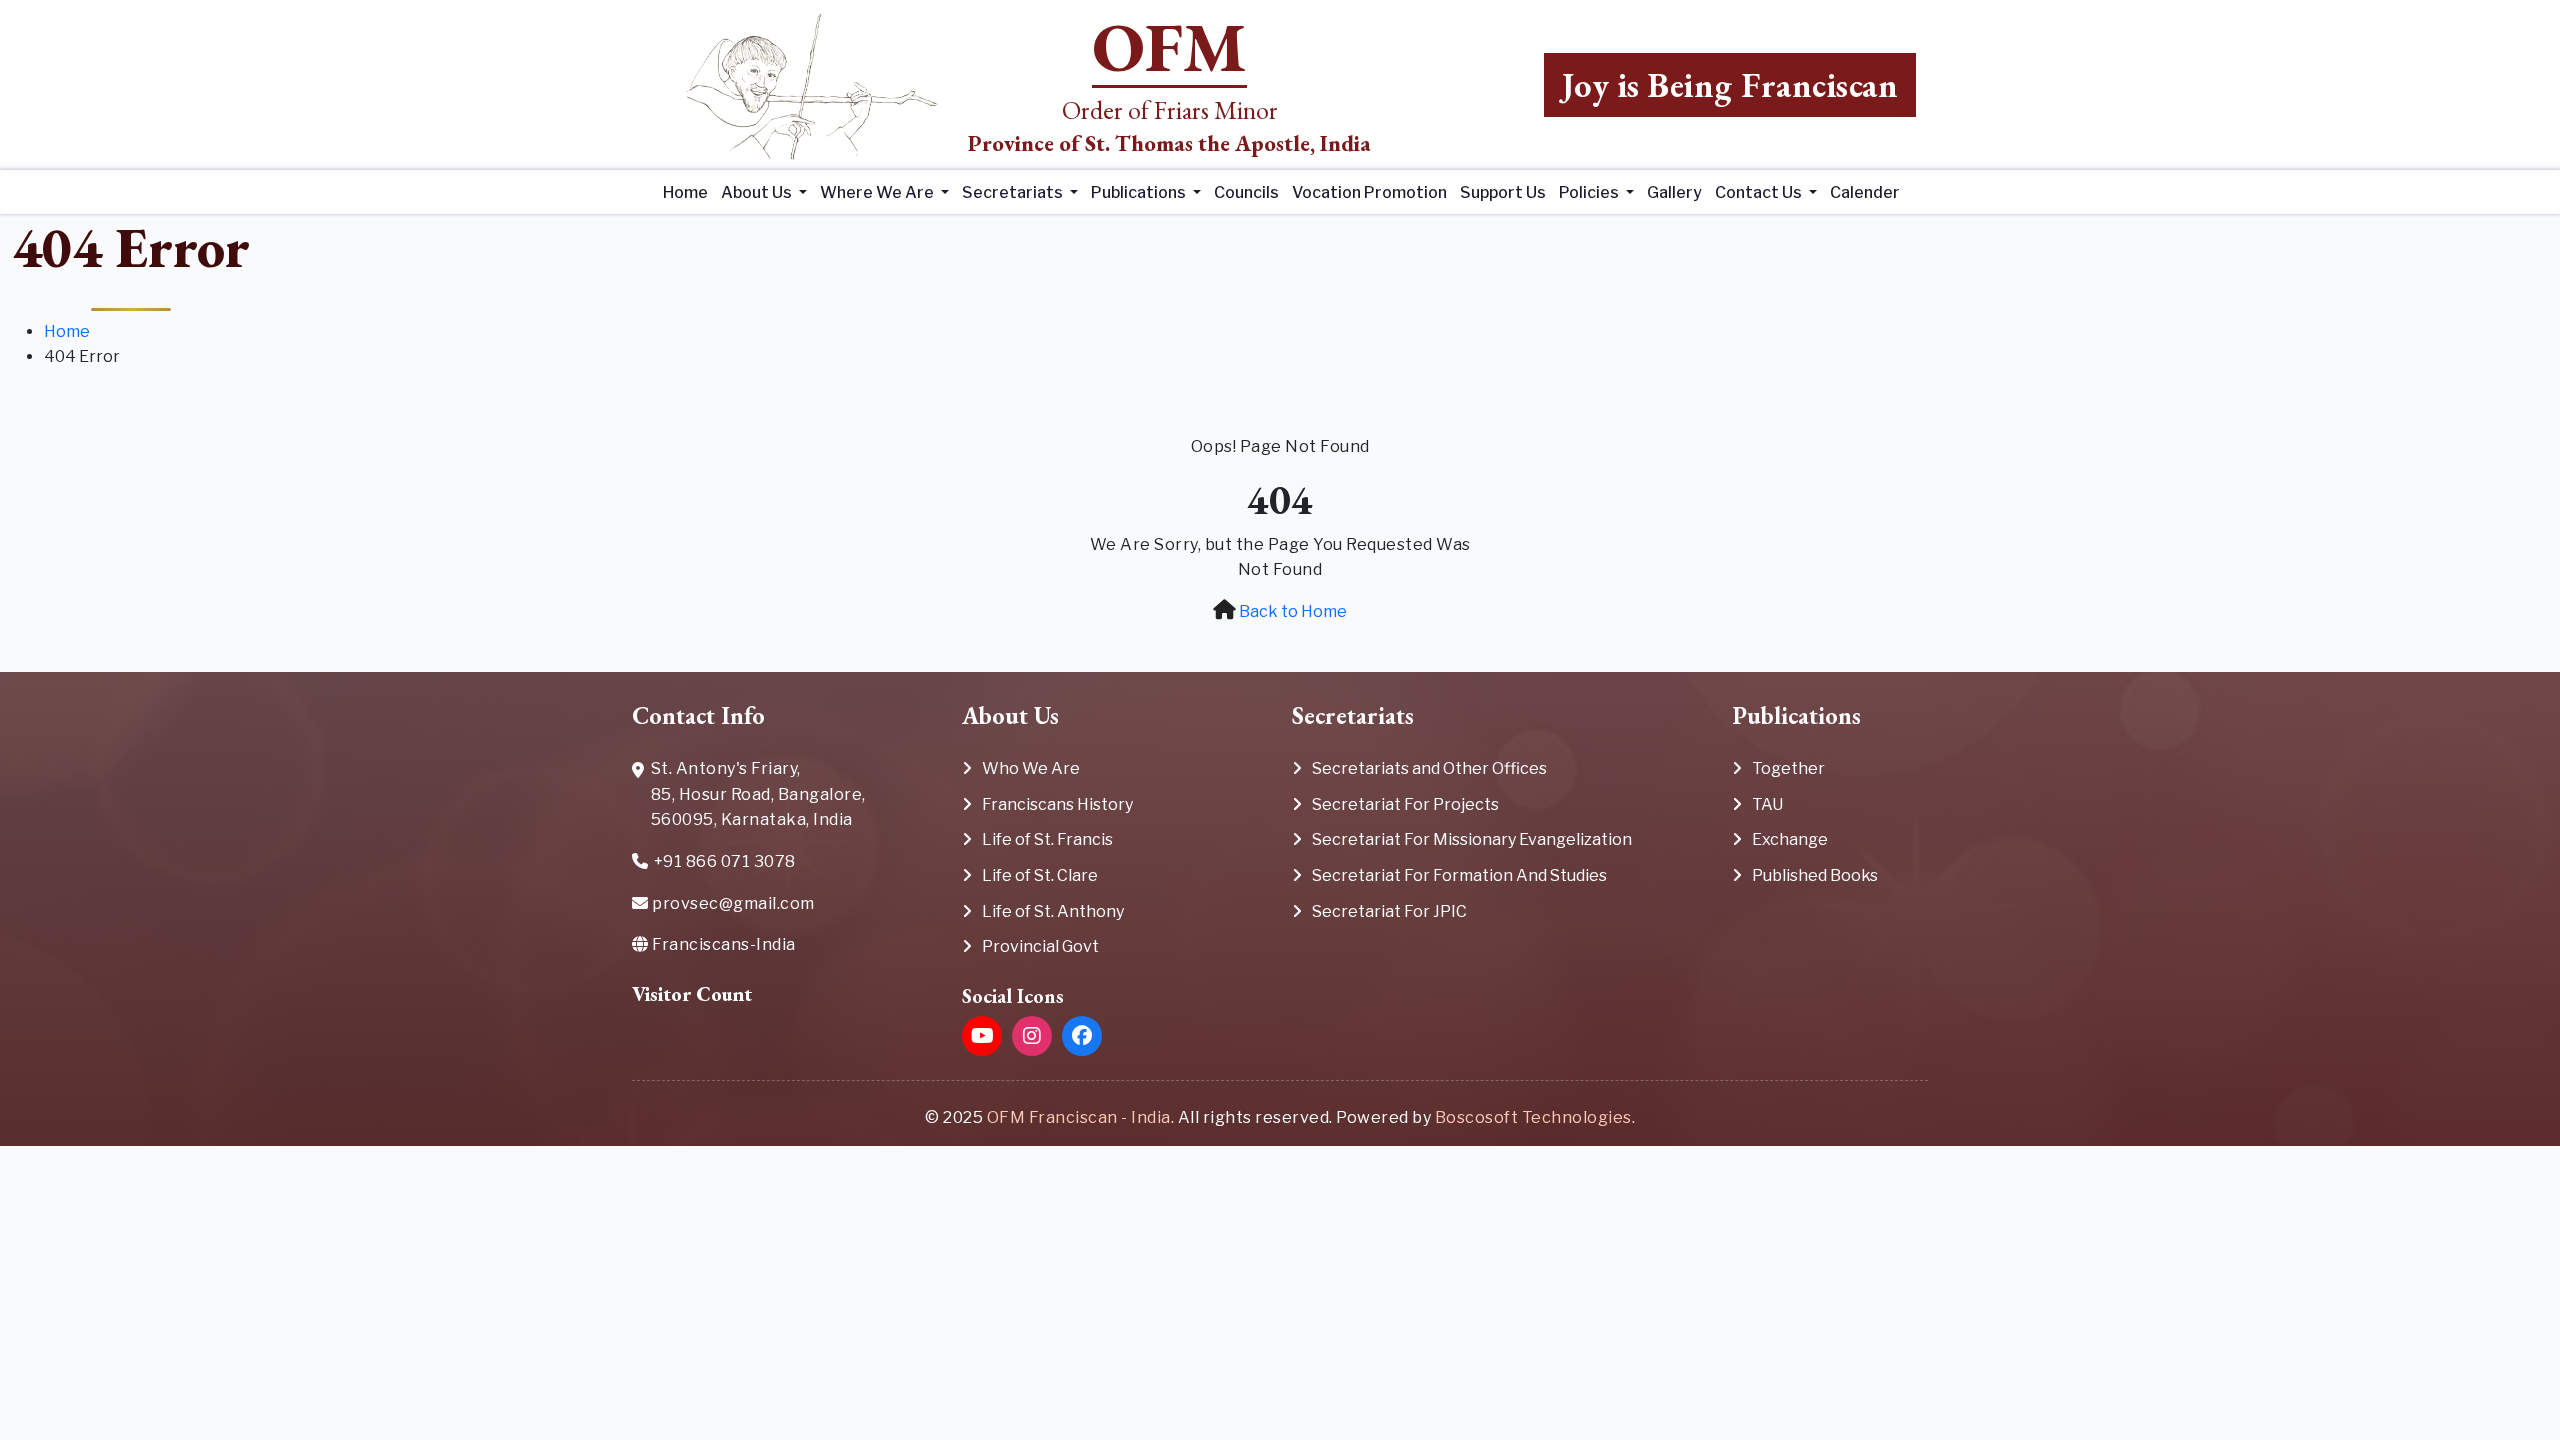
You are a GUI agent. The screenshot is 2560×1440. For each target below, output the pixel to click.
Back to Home (1293, 611)
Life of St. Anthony (1053, 911)
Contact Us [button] (1760, 192)
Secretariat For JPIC (1389, 911)
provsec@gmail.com (732, 903)
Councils (1246, 192)
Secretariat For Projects (1405, 804)
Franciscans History (1057, 804)
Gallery (1674, 192)
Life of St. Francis (1047, 839)
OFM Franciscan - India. (1081, 1117)
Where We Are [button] (878, 192)
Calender (1865, 192)
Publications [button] (1140, 192)
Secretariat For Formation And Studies (1459, 875)
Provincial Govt (1040, 946)
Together (1788, 768)
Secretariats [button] (1014, 192)
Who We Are (1031, 768)
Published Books (1815, 875)
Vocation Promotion (1369, 192)
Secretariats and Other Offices (1429, 768)
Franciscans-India (722, 944)
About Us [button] (758, 192)
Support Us (1503, 192)
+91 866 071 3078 (725, 861)
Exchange (1790, 839)
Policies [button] (1590, 192)
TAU (1767, 804)
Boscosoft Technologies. (1535, 1117)
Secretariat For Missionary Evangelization (1472, 839)
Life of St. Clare (1040, 875)
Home (685, 192)
